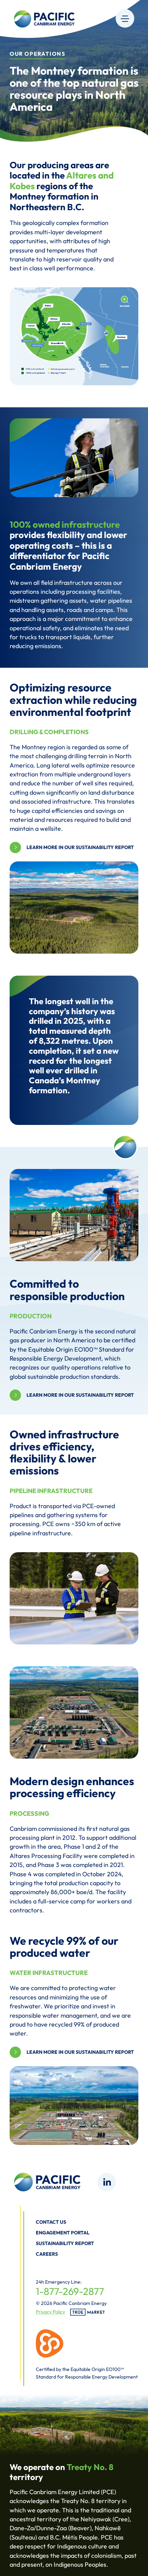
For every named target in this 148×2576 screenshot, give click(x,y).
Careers (47, 2254)
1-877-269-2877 (70, 2291)
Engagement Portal (63, 2233)
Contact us (51, 2222)
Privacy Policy (50, 2312)
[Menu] (125, 18)
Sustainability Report (65, 2243)
